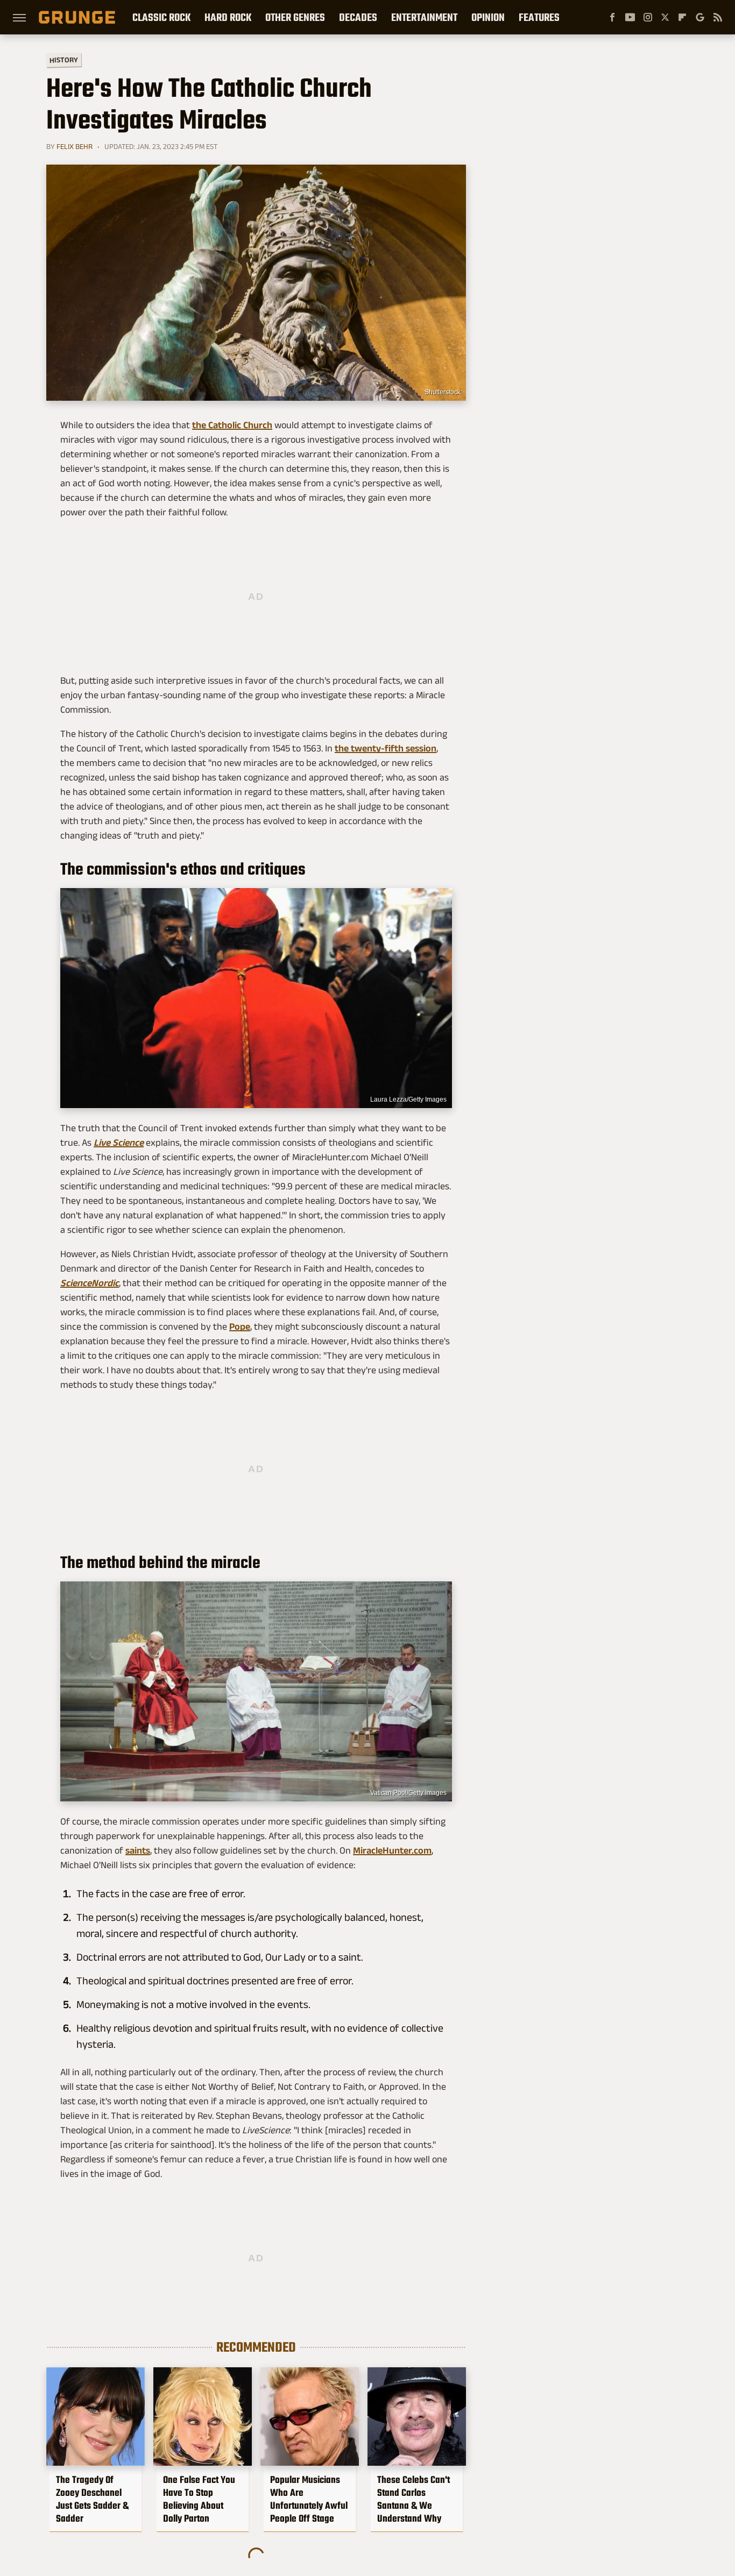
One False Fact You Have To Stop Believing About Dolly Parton (199, 2499)
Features (539, 17)
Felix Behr (75, 146)
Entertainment (424, 17)
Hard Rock (228, 17)
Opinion (488, 17)
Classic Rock (161, 17)
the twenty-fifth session (386, 748)
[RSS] (718, 17)
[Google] (700, 17)
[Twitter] (665, 17)
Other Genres (295, 17)
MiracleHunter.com (392, 1850)
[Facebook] (612, 17)
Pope (240, 1326)
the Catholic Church (232, 425)
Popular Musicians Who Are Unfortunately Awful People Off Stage (309, 2499)
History (64, 59)
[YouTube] (630, 17)
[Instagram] (648, 17)
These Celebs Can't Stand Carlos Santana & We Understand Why (414, 2499)
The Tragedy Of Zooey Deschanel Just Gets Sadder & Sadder (92, 2499)
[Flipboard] (682, 17)
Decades (358, 17)
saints (138, 1850)
